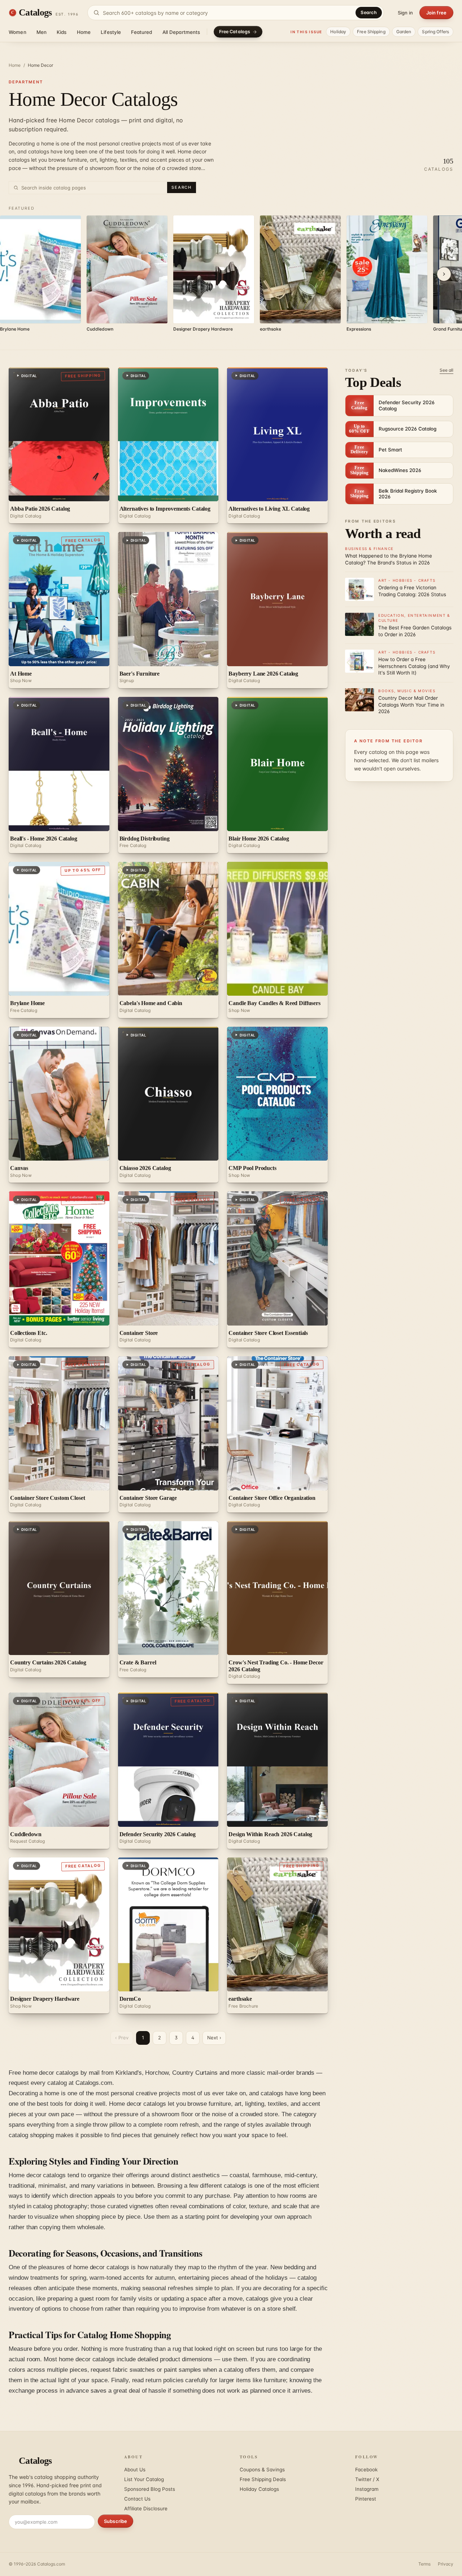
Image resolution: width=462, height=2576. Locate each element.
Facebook (366, 2470)
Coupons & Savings (262, 2470)
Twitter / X (367, 2479)
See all (446, 370)
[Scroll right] (444, 274)
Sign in (405, 13)
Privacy (446, 2564)
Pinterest (366, 2499)
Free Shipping (371, 32)
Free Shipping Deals (263, 2479)
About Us (135, 2470)
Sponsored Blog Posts (150, 2489)
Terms (424, 2564)
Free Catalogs (235, 32)
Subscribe (115, 2521)
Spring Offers (435, 32)
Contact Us (137, 2499)
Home (84, 32)
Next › (214, 2038)
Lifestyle (111, 32)
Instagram (367, 2489)
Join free (436, 13)
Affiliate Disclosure (146, 2509)
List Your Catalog (144, 2479)
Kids (62, 32)
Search (369, 12)
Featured (141, 32)
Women (18, 32)
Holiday (338, 32)
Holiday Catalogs (259, 2489)
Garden (404, 32)
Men (42, 32)
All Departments (181, 32)
